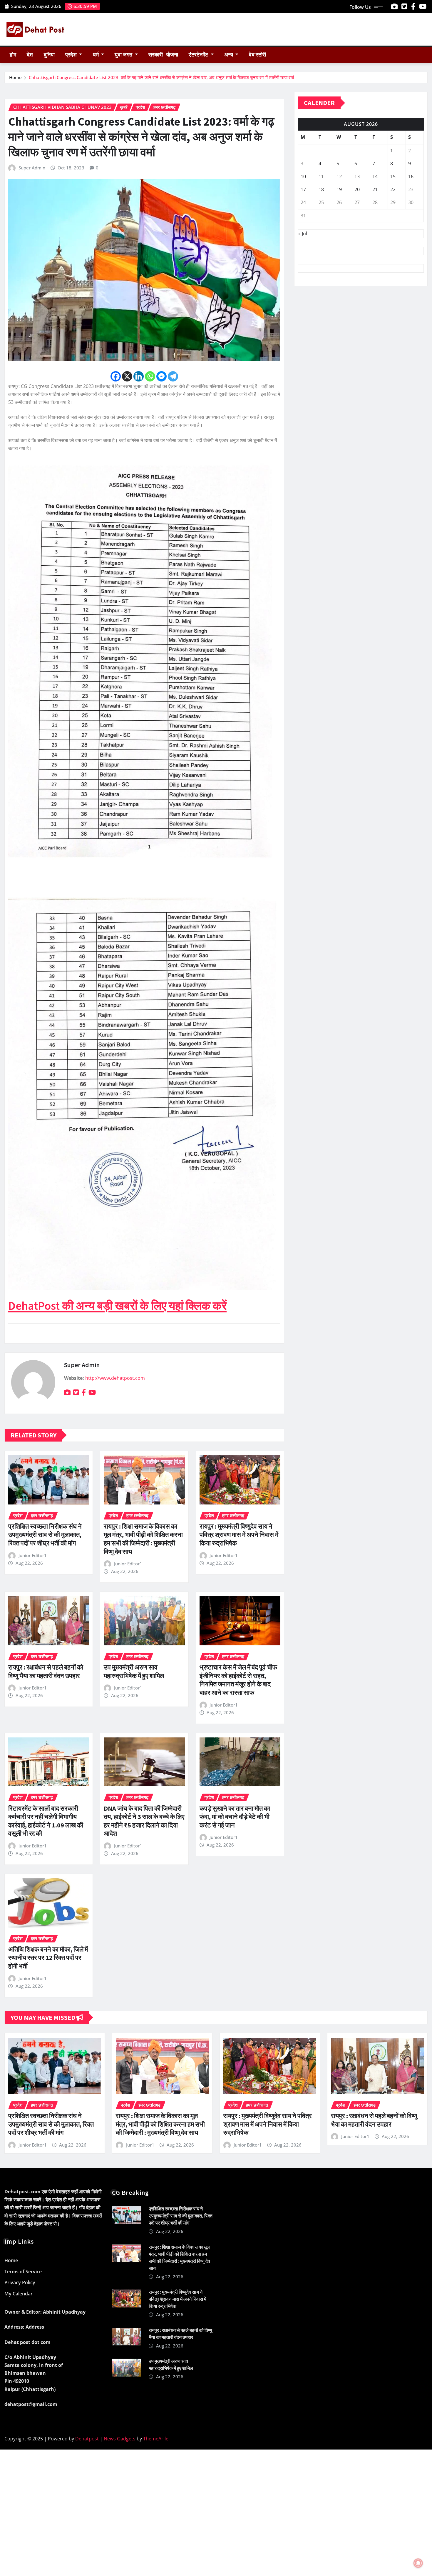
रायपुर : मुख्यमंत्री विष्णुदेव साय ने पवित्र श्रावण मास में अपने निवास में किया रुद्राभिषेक (239, 1535)
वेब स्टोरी (257, 55)
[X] (127, 376)
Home (15, 77)
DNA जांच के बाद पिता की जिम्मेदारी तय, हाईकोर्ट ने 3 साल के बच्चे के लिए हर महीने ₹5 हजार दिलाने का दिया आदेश (144, 1821)
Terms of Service (23, 2272)
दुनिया (49, 55)
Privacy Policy (20, 2282)
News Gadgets (120, 2439)
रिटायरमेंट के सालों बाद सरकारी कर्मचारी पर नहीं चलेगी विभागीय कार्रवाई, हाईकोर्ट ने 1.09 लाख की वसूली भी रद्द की (46, 1821)
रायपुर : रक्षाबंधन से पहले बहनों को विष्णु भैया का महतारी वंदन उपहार (46, 1671)
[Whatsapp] (150, 376)
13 (357, 176)
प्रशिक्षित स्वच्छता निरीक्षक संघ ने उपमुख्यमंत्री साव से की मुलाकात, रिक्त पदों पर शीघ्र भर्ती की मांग (45, 1535)
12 (339, 176)
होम (13, 55)
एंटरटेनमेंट (199, 55)
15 (393, 176)
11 (321, 176)
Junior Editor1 (33, 1555)
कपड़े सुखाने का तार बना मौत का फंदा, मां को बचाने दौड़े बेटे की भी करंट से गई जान (235, 1817)
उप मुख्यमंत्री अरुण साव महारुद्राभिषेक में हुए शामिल (134, 1671)
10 (303, 176)
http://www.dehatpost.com (115, 1378)
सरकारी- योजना (163, 55)
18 (321, 189)
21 (375, 189)
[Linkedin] (139, 376)
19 (339, 189)
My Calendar (19, 2294)
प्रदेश (72, 55)
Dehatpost (87, 2439)
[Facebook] (116, 376)
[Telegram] (173, 376)
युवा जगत (124, 55)
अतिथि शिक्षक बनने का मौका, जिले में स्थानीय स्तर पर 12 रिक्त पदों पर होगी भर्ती (48, 1958)
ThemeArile (156, 2439)
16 (411, 176)
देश (30, 55)
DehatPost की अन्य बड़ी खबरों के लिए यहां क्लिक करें (117, 1306)
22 (393, 189)
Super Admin (32, 168)
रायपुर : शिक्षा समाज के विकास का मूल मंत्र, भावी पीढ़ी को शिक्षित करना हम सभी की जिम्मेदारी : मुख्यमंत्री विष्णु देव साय (143, 1539)
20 (357, 189)
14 (375, 176)
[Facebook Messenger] (161, 376)
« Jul (303, 234)
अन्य (229, 55)
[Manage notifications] (418, 2563)
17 (303, 189)
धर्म (96, 55)
